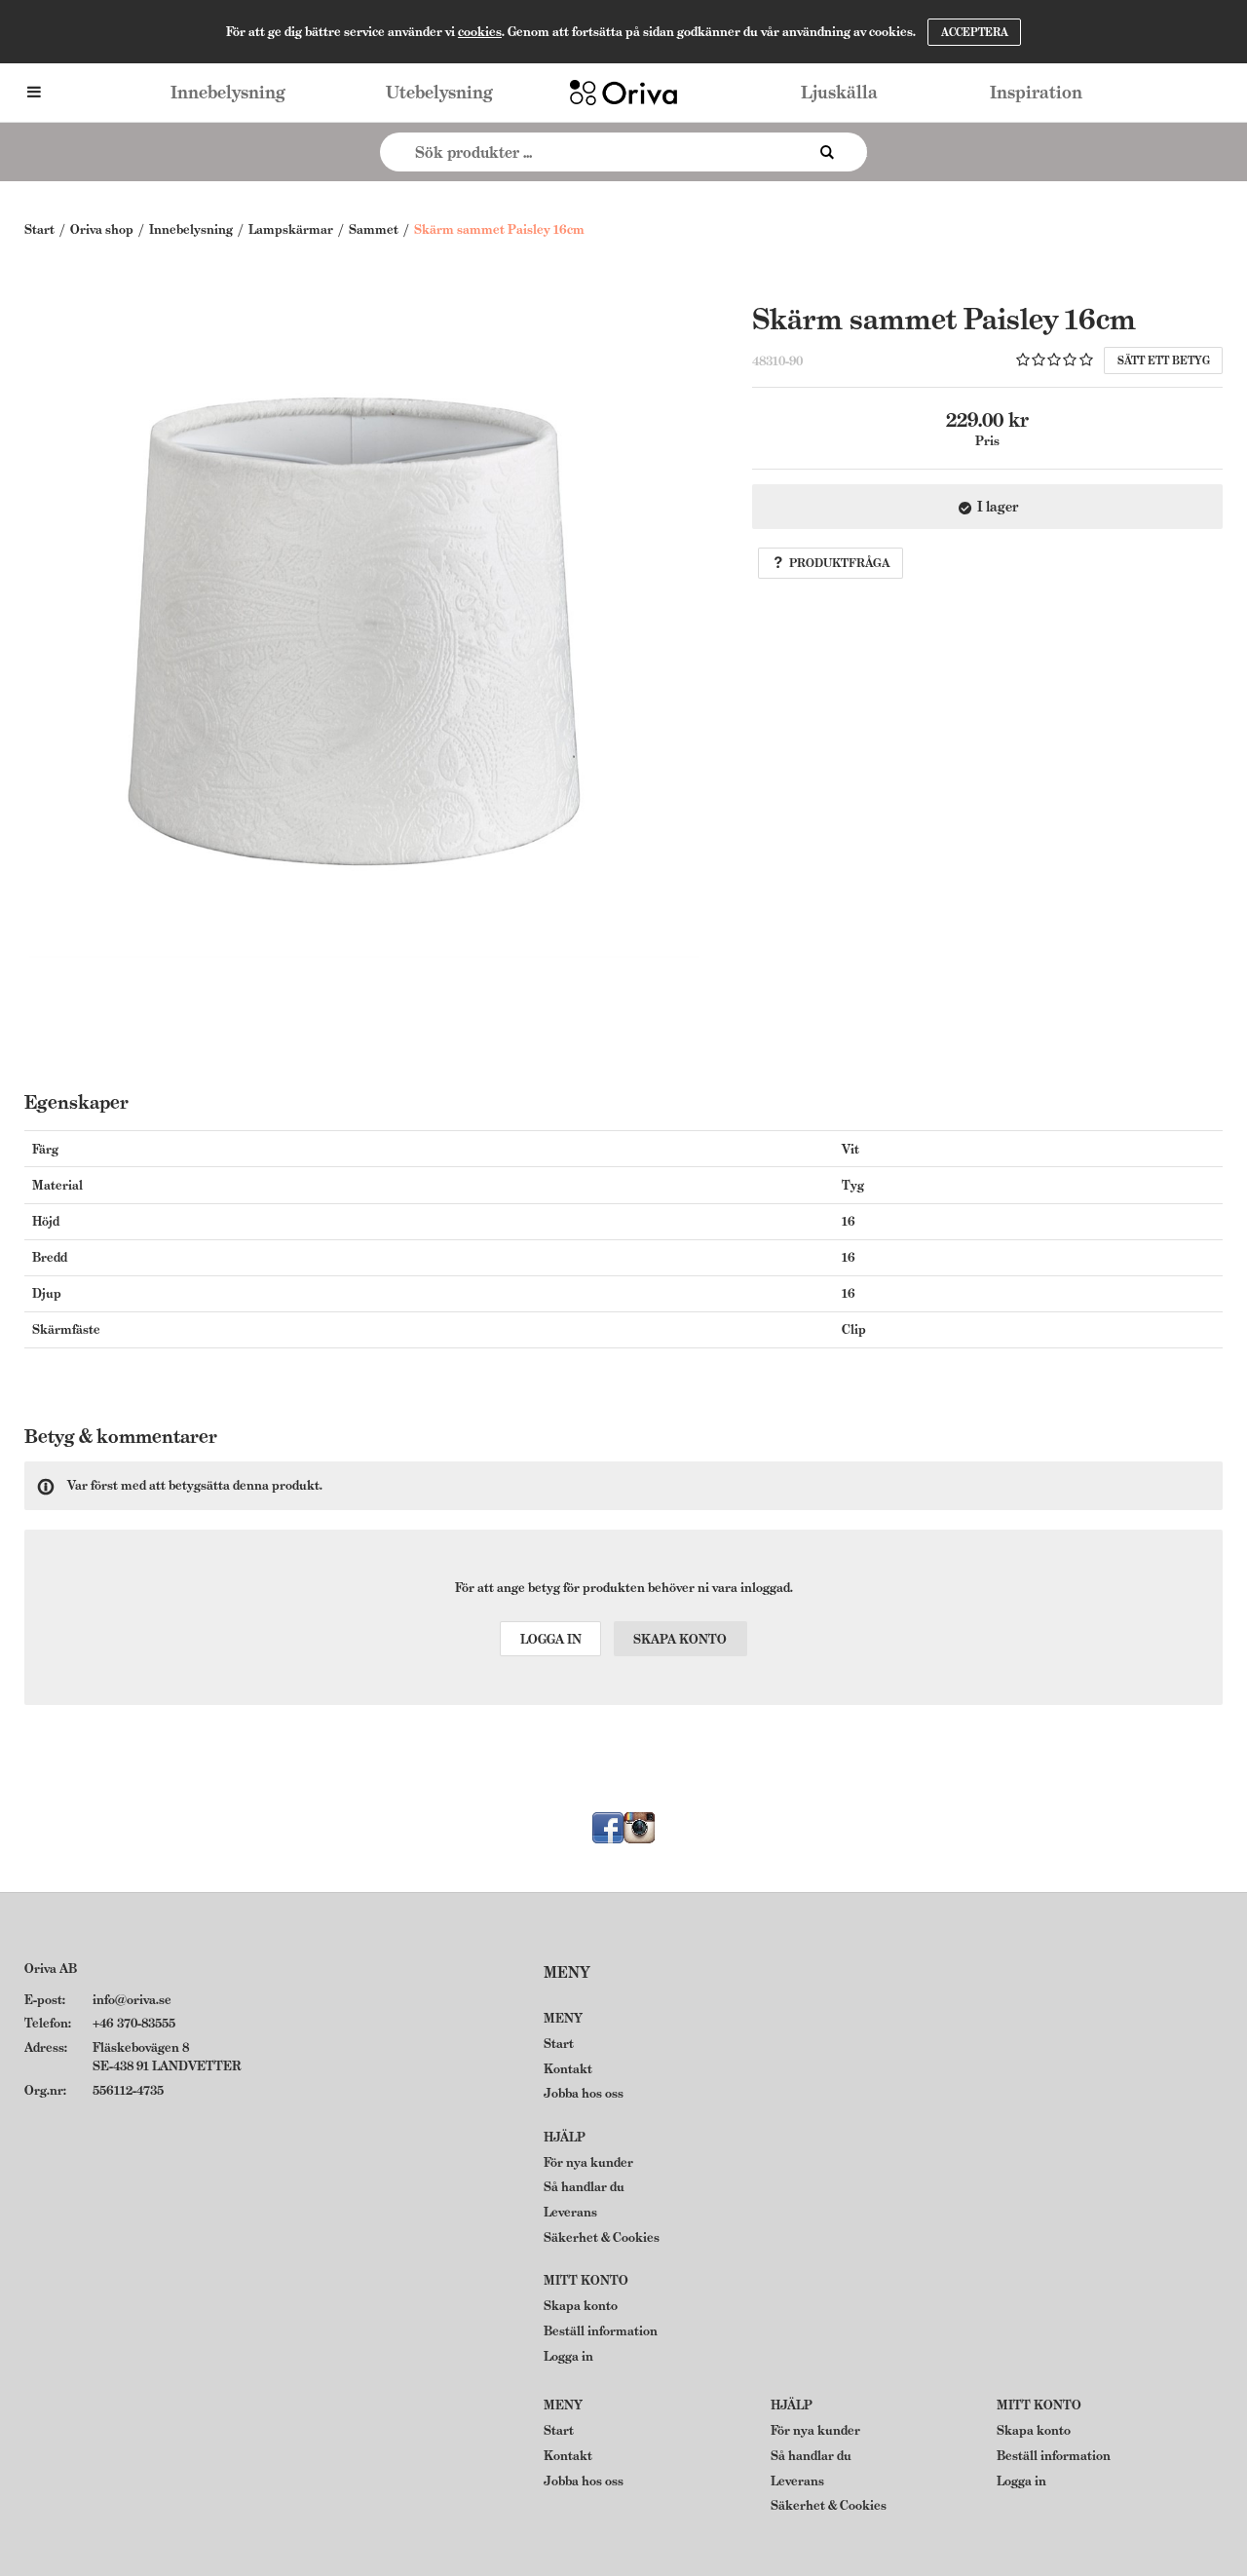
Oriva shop (102, 229)
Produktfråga (839, 563)
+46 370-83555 (134, 2023)
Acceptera (975, 32)
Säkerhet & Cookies (602, 2237)
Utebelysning (439, 92)
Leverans (570, 2212)
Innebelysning (228, 92)
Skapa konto (680, 1639)
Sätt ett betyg (1164, 360)
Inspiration (1036, 92)
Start (39, 229)
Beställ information (601, 2331)
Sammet (374, 229)
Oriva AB (51, 1969)
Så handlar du (584, 2187)
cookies (480, 32)
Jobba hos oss (584, 2093)
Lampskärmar (291, 229)
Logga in (551, 1639)
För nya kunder (588, 2162)
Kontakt (568, 2069)
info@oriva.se (132, 2000)
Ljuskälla (839, 92)
